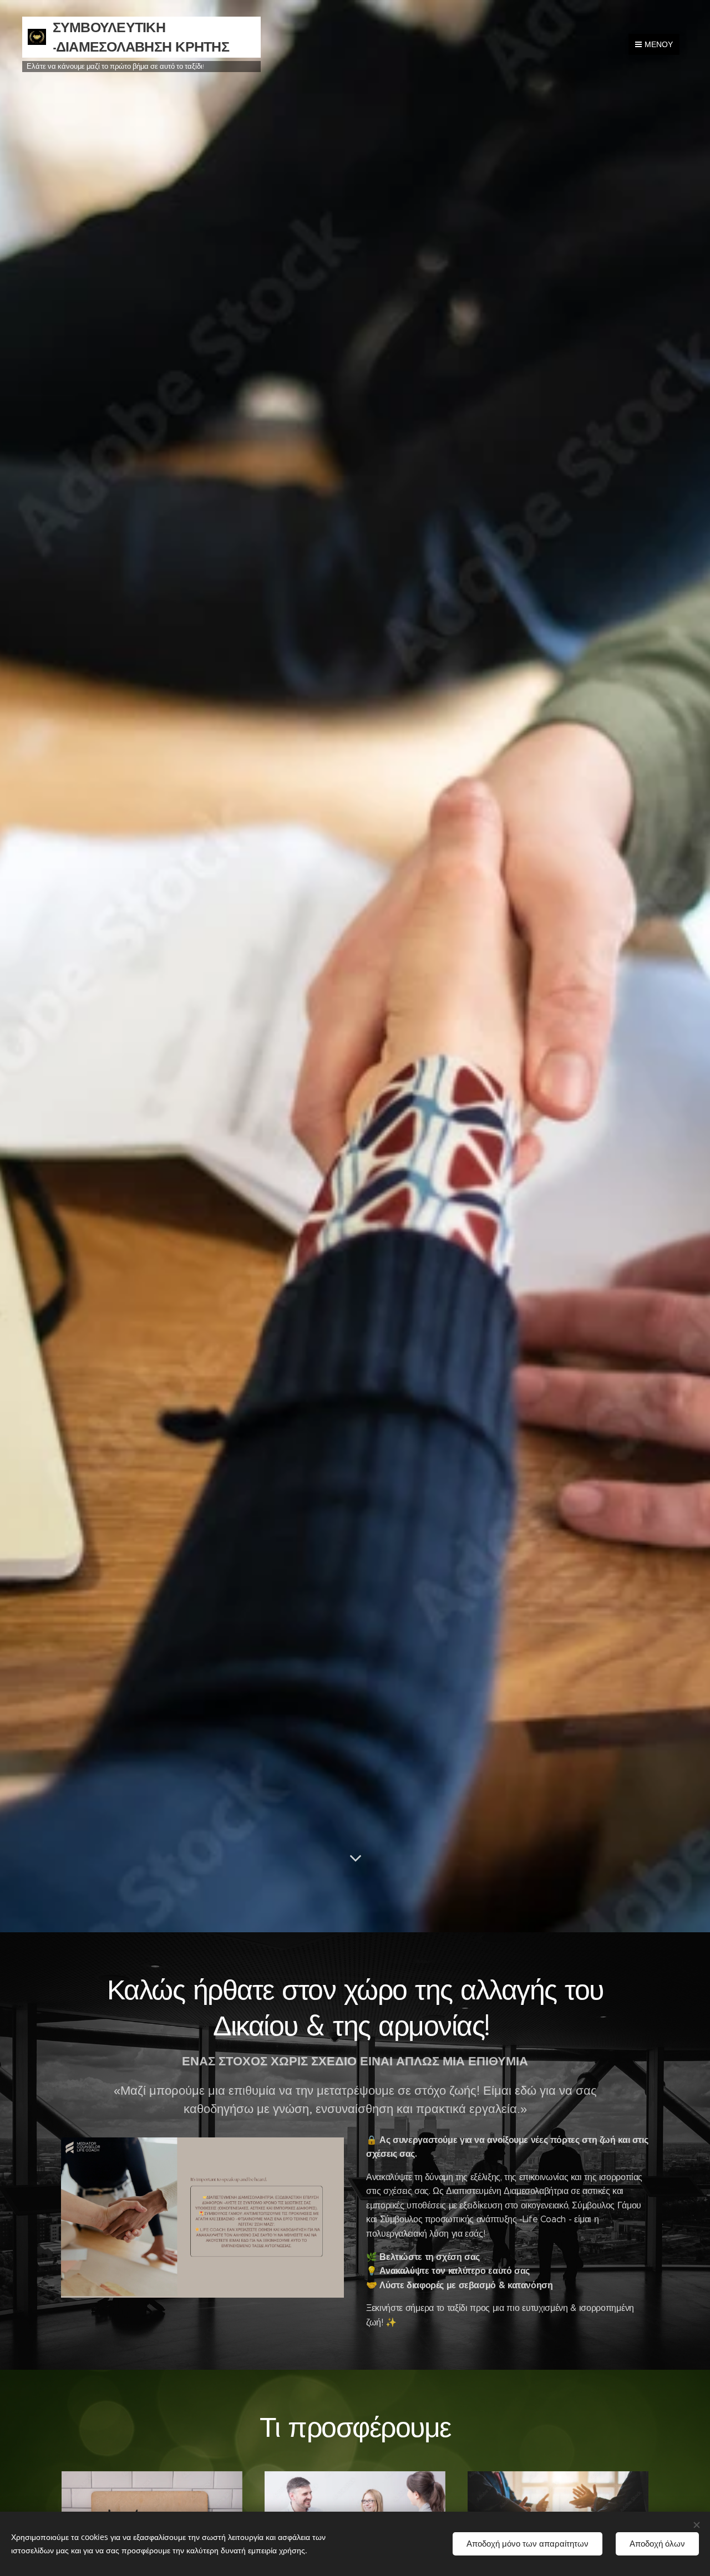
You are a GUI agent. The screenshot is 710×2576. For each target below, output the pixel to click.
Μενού (659, 44)
